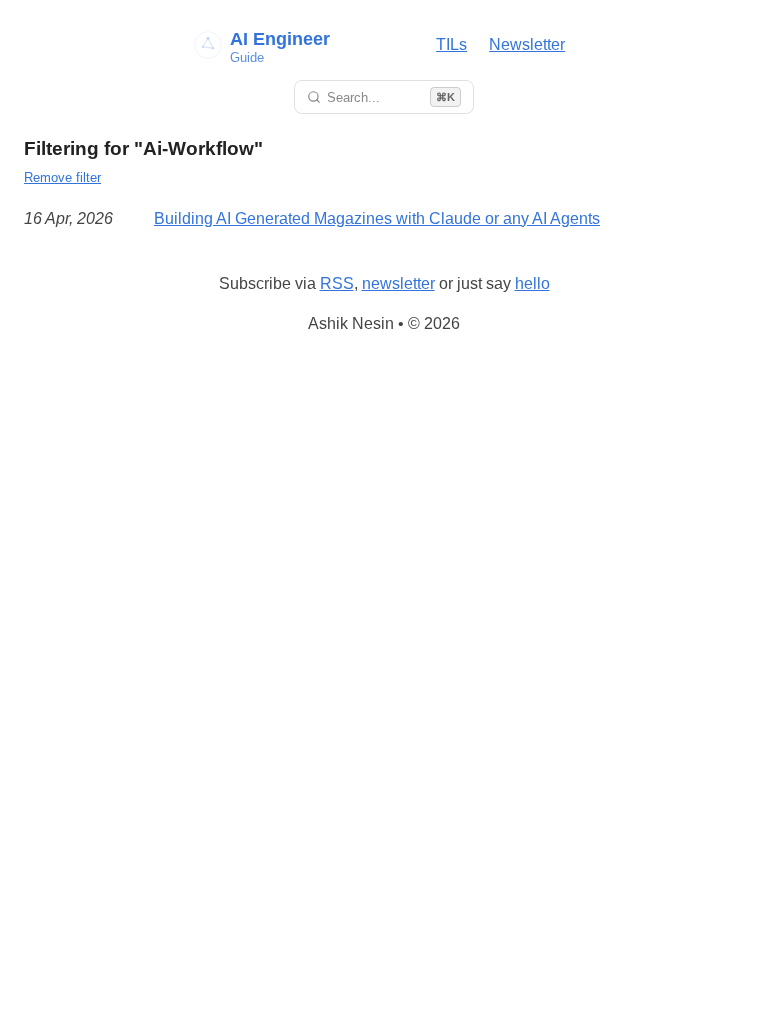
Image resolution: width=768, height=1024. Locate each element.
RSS (337, 283)
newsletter (398, 283)
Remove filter (62, 177)
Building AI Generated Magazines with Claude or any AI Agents (377, 218)
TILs (451, 44)
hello (532, 283)
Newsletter (527, 44)
